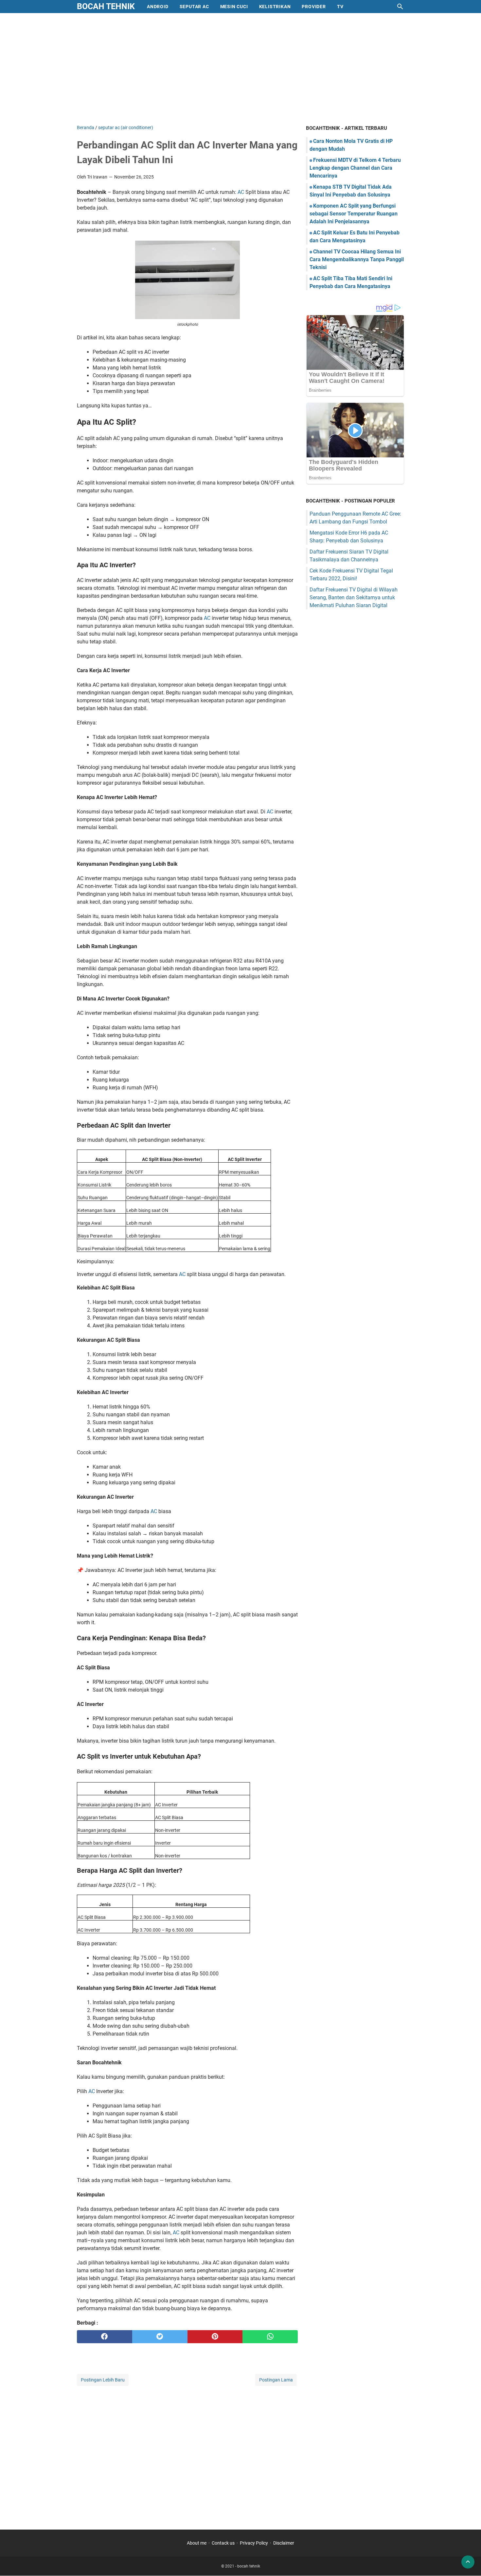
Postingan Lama (276, 2380)
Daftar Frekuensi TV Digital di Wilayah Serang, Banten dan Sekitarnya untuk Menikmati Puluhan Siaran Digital (354, 597)
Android (158, 7)
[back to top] (468, 2562)
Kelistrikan (275, 7)
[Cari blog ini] (400, 7)
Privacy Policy (254, 2543)
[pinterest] (215, 2337)
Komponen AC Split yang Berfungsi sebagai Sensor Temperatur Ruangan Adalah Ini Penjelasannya (354, 214)
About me (197, 2543)
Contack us (223, 2543)
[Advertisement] (240, 69)
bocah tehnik (106, 6)
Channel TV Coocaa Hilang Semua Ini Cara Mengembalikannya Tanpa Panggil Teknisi (357, 259)
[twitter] (160, 2337)
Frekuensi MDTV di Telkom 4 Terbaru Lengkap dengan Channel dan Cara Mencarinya (355, 168)
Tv (340, 7)
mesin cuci (234, 7)
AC (241, 192)
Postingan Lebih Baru (103, 2380)
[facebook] (105, 2337)
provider (314, 7)
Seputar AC (194, 7)
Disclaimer (284, 2543)
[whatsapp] (270, 2337)
